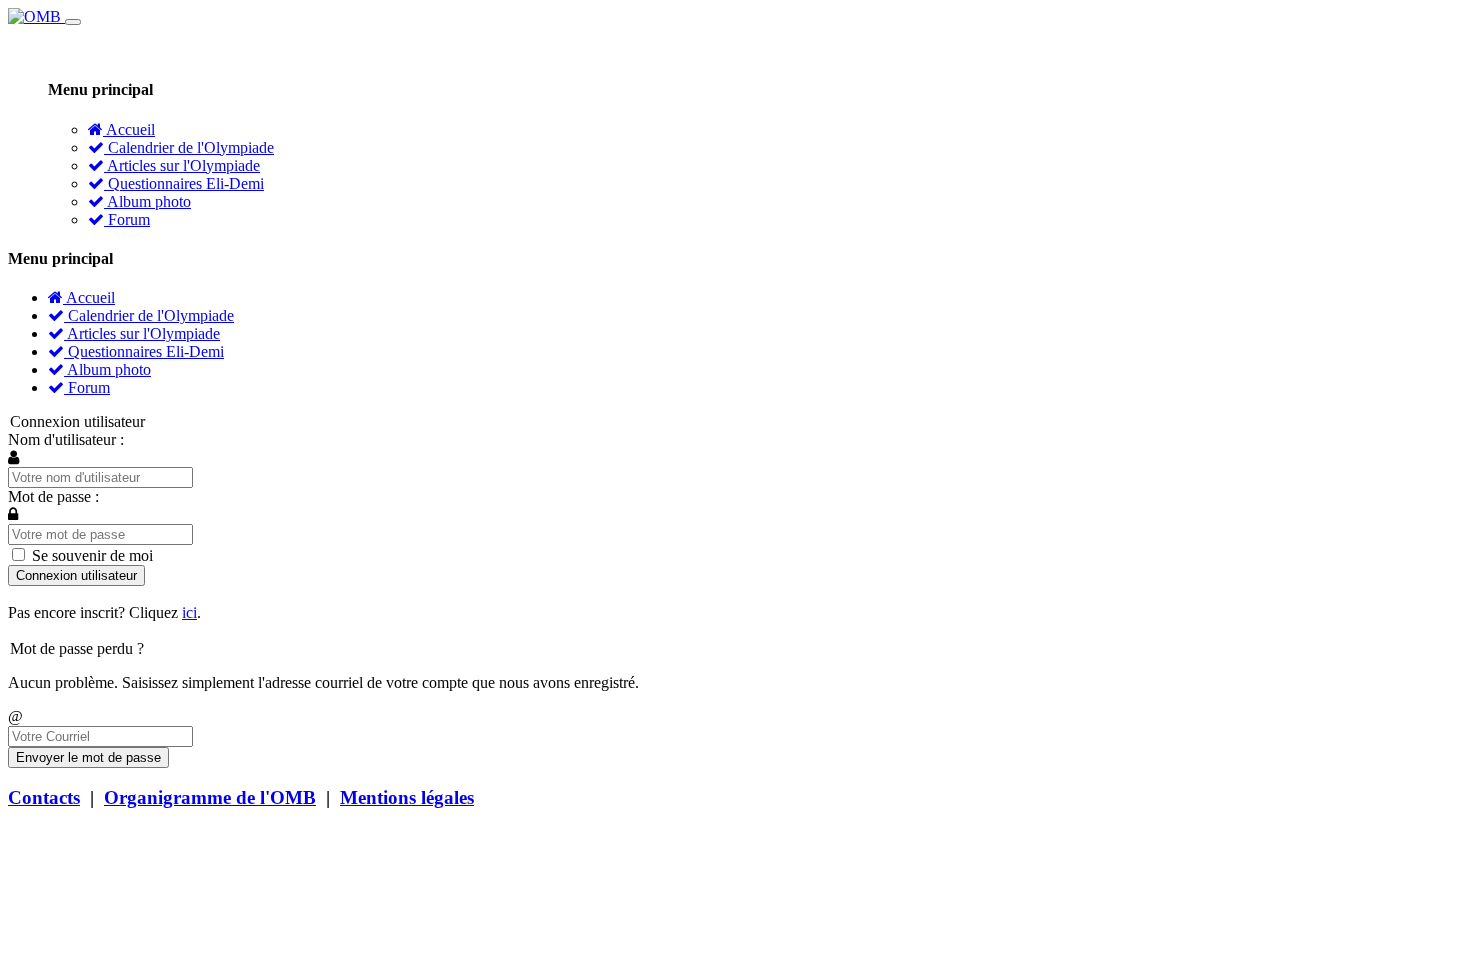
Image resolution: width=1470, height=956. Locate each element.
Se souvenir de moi (90, 555)
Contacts (44, 797)
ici (189, 612)
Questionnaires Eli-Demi (184, 183)
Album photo (147, 201)
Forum (127, 219)
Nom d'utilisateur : (66, 439)
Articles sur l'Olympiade (182, 165)
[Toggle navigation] (73, 22)
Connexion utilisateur (76, 575)
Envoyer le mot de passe (88, 757)
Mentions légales (407, 797)
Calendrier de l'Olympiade (189, 147)
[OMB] (36, 16)
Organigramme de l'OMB (210, 797)
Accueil (129, 129)
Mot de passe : (53, 496)
